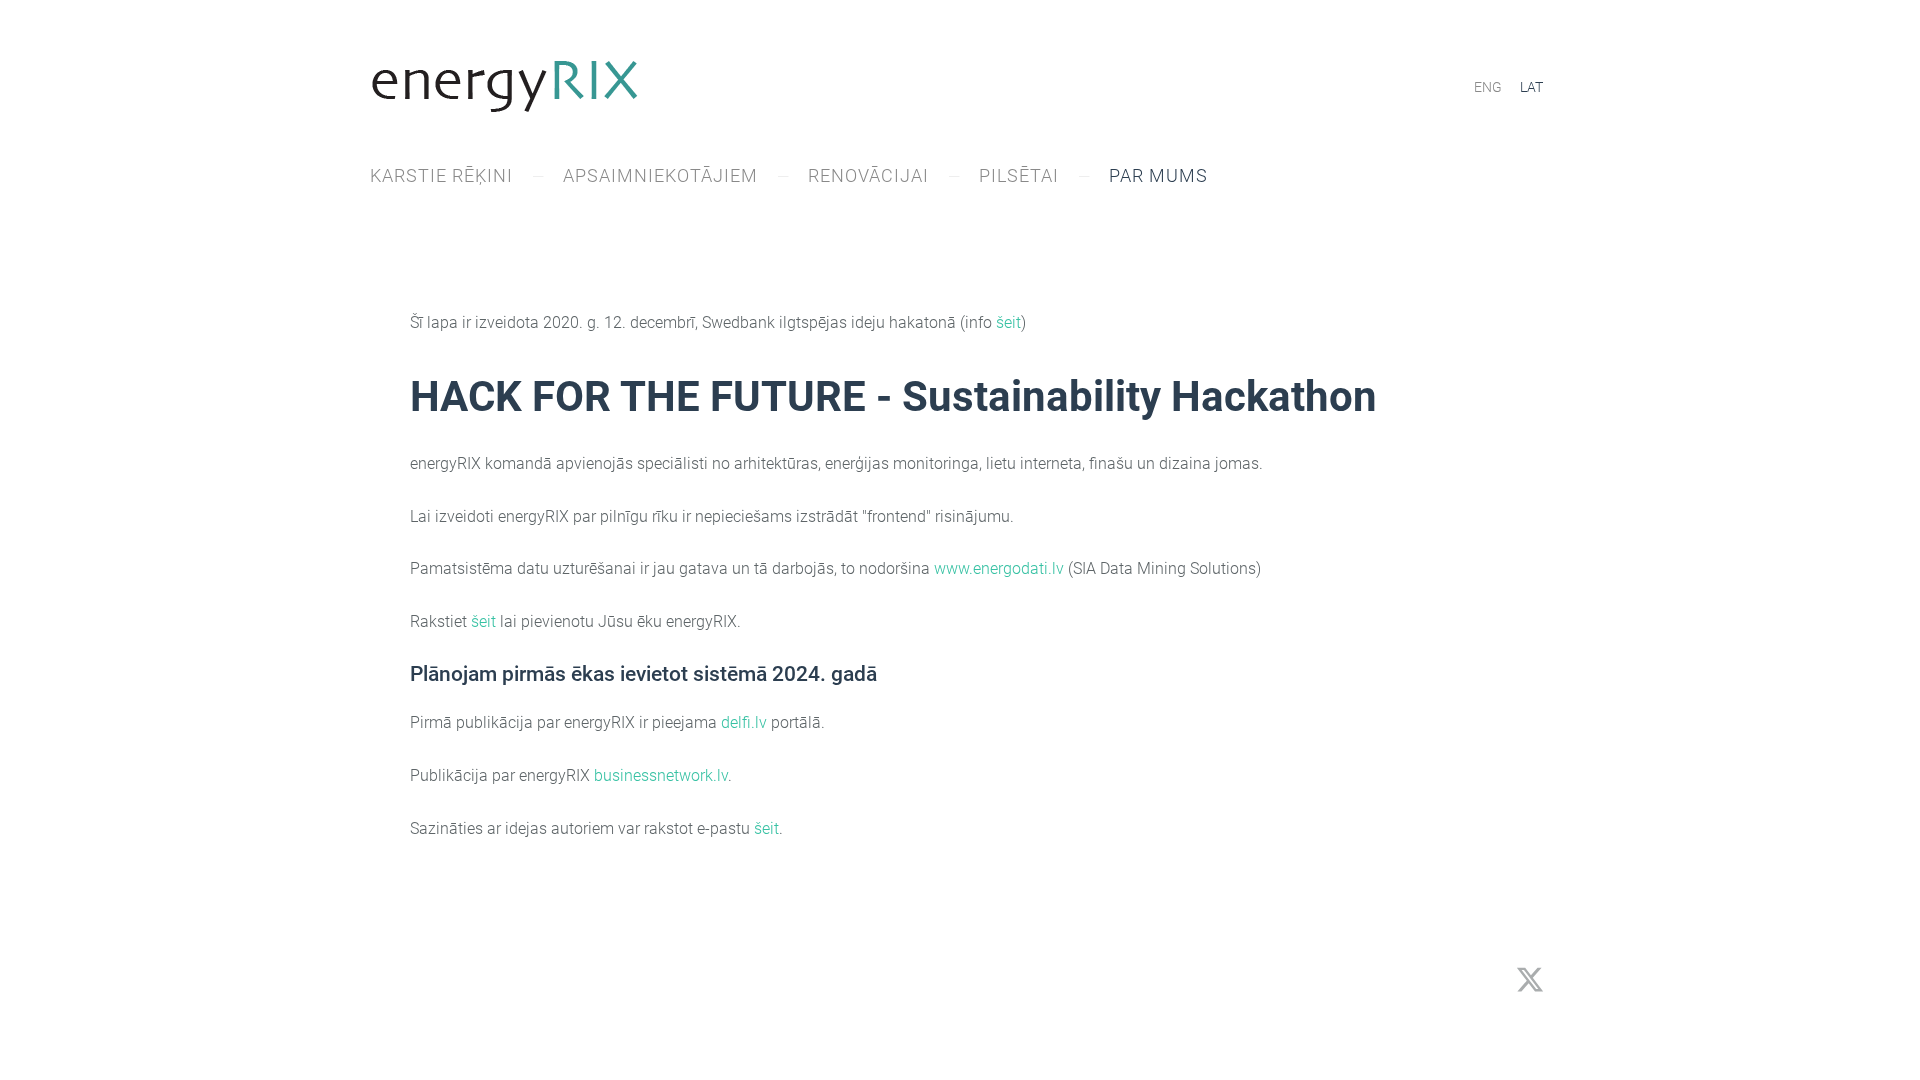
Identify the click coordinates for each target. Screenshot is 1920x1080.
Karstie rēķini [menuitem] (441, 175)
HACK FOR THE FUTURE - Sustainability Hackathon (893, 396)
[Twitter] (1530, 979)
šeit (1008, 322)
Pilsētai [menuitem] (1019, 175)
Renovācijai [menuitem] (868, 175)
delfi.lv (744, 722)
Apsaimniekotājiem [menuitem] (660, 175)
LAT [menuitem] (1531, 87)
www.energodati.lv (999, 568)
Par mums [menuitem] (1158, 175)
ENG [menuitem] (1488, 87)
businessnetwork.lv (661, 775)
